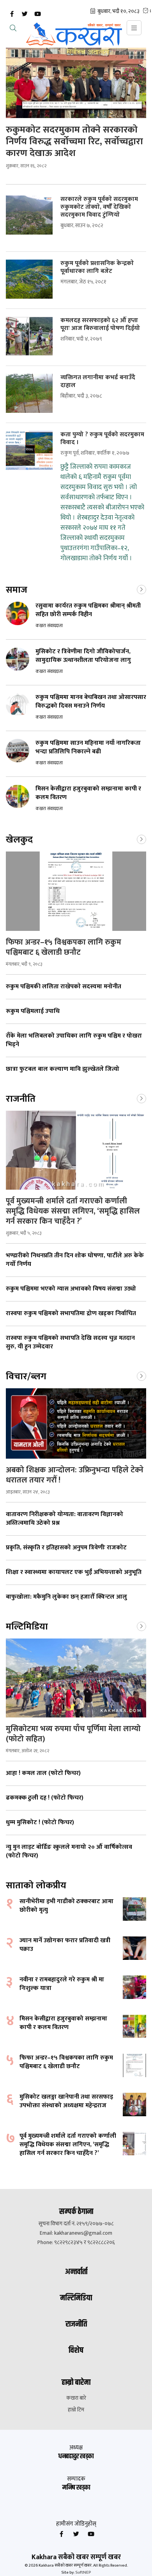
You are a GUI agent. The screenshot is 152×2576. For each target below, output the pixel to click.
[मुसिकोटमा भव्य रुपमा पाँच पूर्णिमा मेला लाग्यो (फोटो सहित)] (76, 1678)
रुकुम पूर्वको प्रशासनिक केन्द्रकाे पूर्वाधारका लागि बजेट (97, 267)
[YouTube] (37, 14)
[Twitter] (25, 14)
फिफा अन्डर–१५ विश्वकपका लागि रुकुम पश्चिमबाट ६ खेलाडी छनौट (64, 947)
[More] (141, 589)
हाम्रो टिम (76, 2410)
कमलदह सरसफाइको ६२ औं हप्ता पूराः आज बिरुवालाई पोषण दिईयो (100, 324)
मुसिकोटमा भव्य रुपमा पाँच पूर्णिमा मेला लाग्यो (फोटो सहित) (73, 1734)
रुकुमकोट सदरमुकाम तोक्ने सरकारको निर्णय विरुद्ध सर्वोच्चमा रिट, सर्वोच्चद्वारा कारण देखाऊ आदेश (74, 142)
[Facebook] (12, 14)
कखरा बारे (76, 2398)
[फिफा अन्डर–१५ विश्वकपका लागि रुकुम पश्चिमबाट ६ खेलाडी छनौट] (76, 891)
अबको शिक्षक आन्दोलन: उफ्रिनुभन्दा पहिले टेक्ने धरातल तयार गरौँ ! (75, 1475)
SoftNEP (83, 2572)
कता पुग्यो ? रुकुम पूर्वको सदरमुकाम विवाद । (102, 439)
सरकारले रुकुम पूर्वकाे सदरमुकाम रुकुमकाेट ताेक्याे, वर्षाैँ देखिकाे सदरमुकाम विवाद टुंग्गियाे (99, 207)
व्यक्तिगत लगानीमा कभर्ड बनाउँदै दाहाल (98, 382)
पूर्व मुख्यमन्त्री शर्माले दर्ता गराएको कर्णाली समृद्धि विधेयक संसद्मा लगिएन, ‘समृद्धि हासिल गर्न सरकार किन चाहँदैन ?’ (73, 1211)
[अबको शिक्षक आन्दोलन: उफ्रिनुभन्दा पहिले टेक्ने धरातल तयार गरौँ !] (76, 1423)
